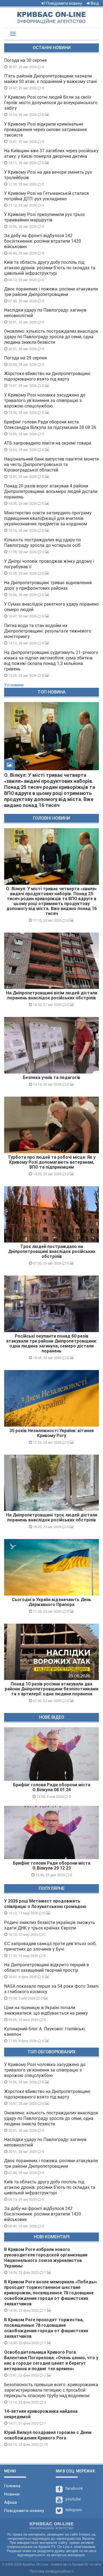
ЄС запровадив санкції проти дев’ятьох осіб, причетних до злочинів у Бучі (50, 1946)
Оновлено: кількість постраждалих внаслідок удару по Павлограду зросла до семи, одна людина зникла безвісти (51, 337)
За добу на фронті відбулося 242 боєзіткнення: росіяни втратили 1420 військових (43, 241)
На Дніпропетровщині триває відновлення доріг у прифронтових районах (48, 585)
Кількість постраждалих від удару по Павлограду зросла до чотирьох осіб (43, 543)
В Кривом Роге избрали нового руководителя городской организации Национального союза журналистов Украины (46, 2258)
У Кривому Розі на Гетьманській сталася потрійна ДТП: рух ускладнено (46, 196)
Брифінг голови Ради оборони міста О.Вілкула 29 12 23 (52, 1866)
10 (45, 2444)
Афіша (10, 2502)
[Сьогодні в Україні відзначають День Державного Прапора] (51, 1567)
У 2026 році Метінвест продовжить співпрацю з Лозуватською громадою (45, 1904)
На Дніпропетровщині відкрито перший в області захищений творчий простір (47, 1968)
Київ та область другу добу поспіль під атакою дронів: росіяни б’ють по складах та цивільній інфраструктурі (50, 268)
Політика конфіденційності (52, 2571)
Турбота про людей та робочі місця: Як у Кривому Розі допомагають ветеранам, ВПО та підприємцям (52, 1162)
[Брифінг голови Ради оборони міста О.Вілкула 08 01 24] (51, 1754)
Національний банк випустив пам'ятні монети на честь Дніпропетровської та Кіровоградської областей (51, 465)
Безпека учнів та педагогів (51, 1078)
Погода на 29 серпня (25, 358)
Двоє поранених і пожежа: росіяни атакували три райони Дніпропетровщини (51, 292)
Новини (12, 2494)
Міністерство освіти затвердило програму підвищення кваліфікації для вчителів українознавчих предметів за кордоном (48, 518)
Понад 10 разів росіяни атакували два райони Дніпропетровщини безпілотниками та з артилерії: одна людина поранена (51, 1689)
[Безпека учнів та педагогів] (51, 1045)
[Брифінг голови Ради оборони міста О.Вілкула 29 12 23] (51, 1832)
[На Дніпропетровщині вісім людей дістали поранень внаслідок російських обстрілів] (51, 961)
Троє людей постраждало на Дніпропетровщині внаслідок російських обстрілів (52, 1251)
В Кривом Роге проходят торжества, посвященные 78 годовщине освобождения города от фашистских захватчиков (46, 2328)
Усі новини (14, 685)
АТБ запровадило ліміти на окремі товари (48, 443)
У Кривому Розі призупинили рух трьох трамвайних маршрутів (44, 217)
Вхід (94, 3)
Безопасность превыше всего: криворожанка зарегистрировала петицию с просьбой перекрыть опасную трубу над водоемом (51, 2390)
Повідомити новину (64, 3)
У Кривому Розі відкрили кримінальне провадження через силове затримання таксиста (45, 130)
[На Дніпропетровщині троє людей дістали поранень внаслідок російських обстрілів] (51, 1483)
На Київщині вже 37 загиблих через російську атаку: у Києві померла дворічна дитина (51, 153)
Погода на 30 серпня (25, 60)
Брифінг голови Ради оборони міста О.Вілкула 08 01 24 (52, 1787)
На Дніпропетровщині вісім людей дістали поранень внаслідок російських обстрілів (52, 995)
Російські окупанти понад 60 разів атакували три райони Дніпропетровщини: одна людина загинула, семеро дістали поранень (51, 1344)
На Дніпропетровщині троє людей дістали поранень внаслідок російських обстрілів (52, 1517)
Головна (12, 2486)
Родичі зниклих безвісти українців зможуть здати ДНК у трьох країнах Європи (50, 1925)
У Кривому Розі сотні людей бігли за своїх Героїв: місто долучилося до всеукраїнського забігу (51, 103)
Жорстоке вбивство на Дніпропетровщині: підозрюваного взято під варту (48, 376)
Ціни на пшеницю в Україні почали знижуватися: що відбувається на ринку (46, 2010)
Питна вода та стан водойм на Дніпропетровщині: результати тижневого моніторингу (48, 631)
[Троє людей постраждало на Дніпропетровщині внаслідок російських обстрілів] (51, 1214)
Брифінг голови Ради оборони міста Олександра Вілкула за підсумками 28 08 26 (50, 425)
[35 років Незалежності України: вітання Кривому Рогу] (51, 1398)
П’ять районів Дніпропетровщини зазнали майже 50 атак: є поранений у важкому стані (51, 79)
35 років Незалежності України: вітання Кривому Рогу (51, 1433)
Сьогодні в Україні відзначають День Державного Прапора (51, 1602)
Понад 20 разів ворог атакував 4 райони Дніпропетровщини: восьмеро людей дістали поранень (51, 491)
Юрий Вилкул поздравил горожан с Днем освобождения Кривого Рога (48, 2435)
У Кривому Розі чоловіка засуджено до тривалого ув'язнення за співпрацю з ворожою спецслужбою (45, 400)
